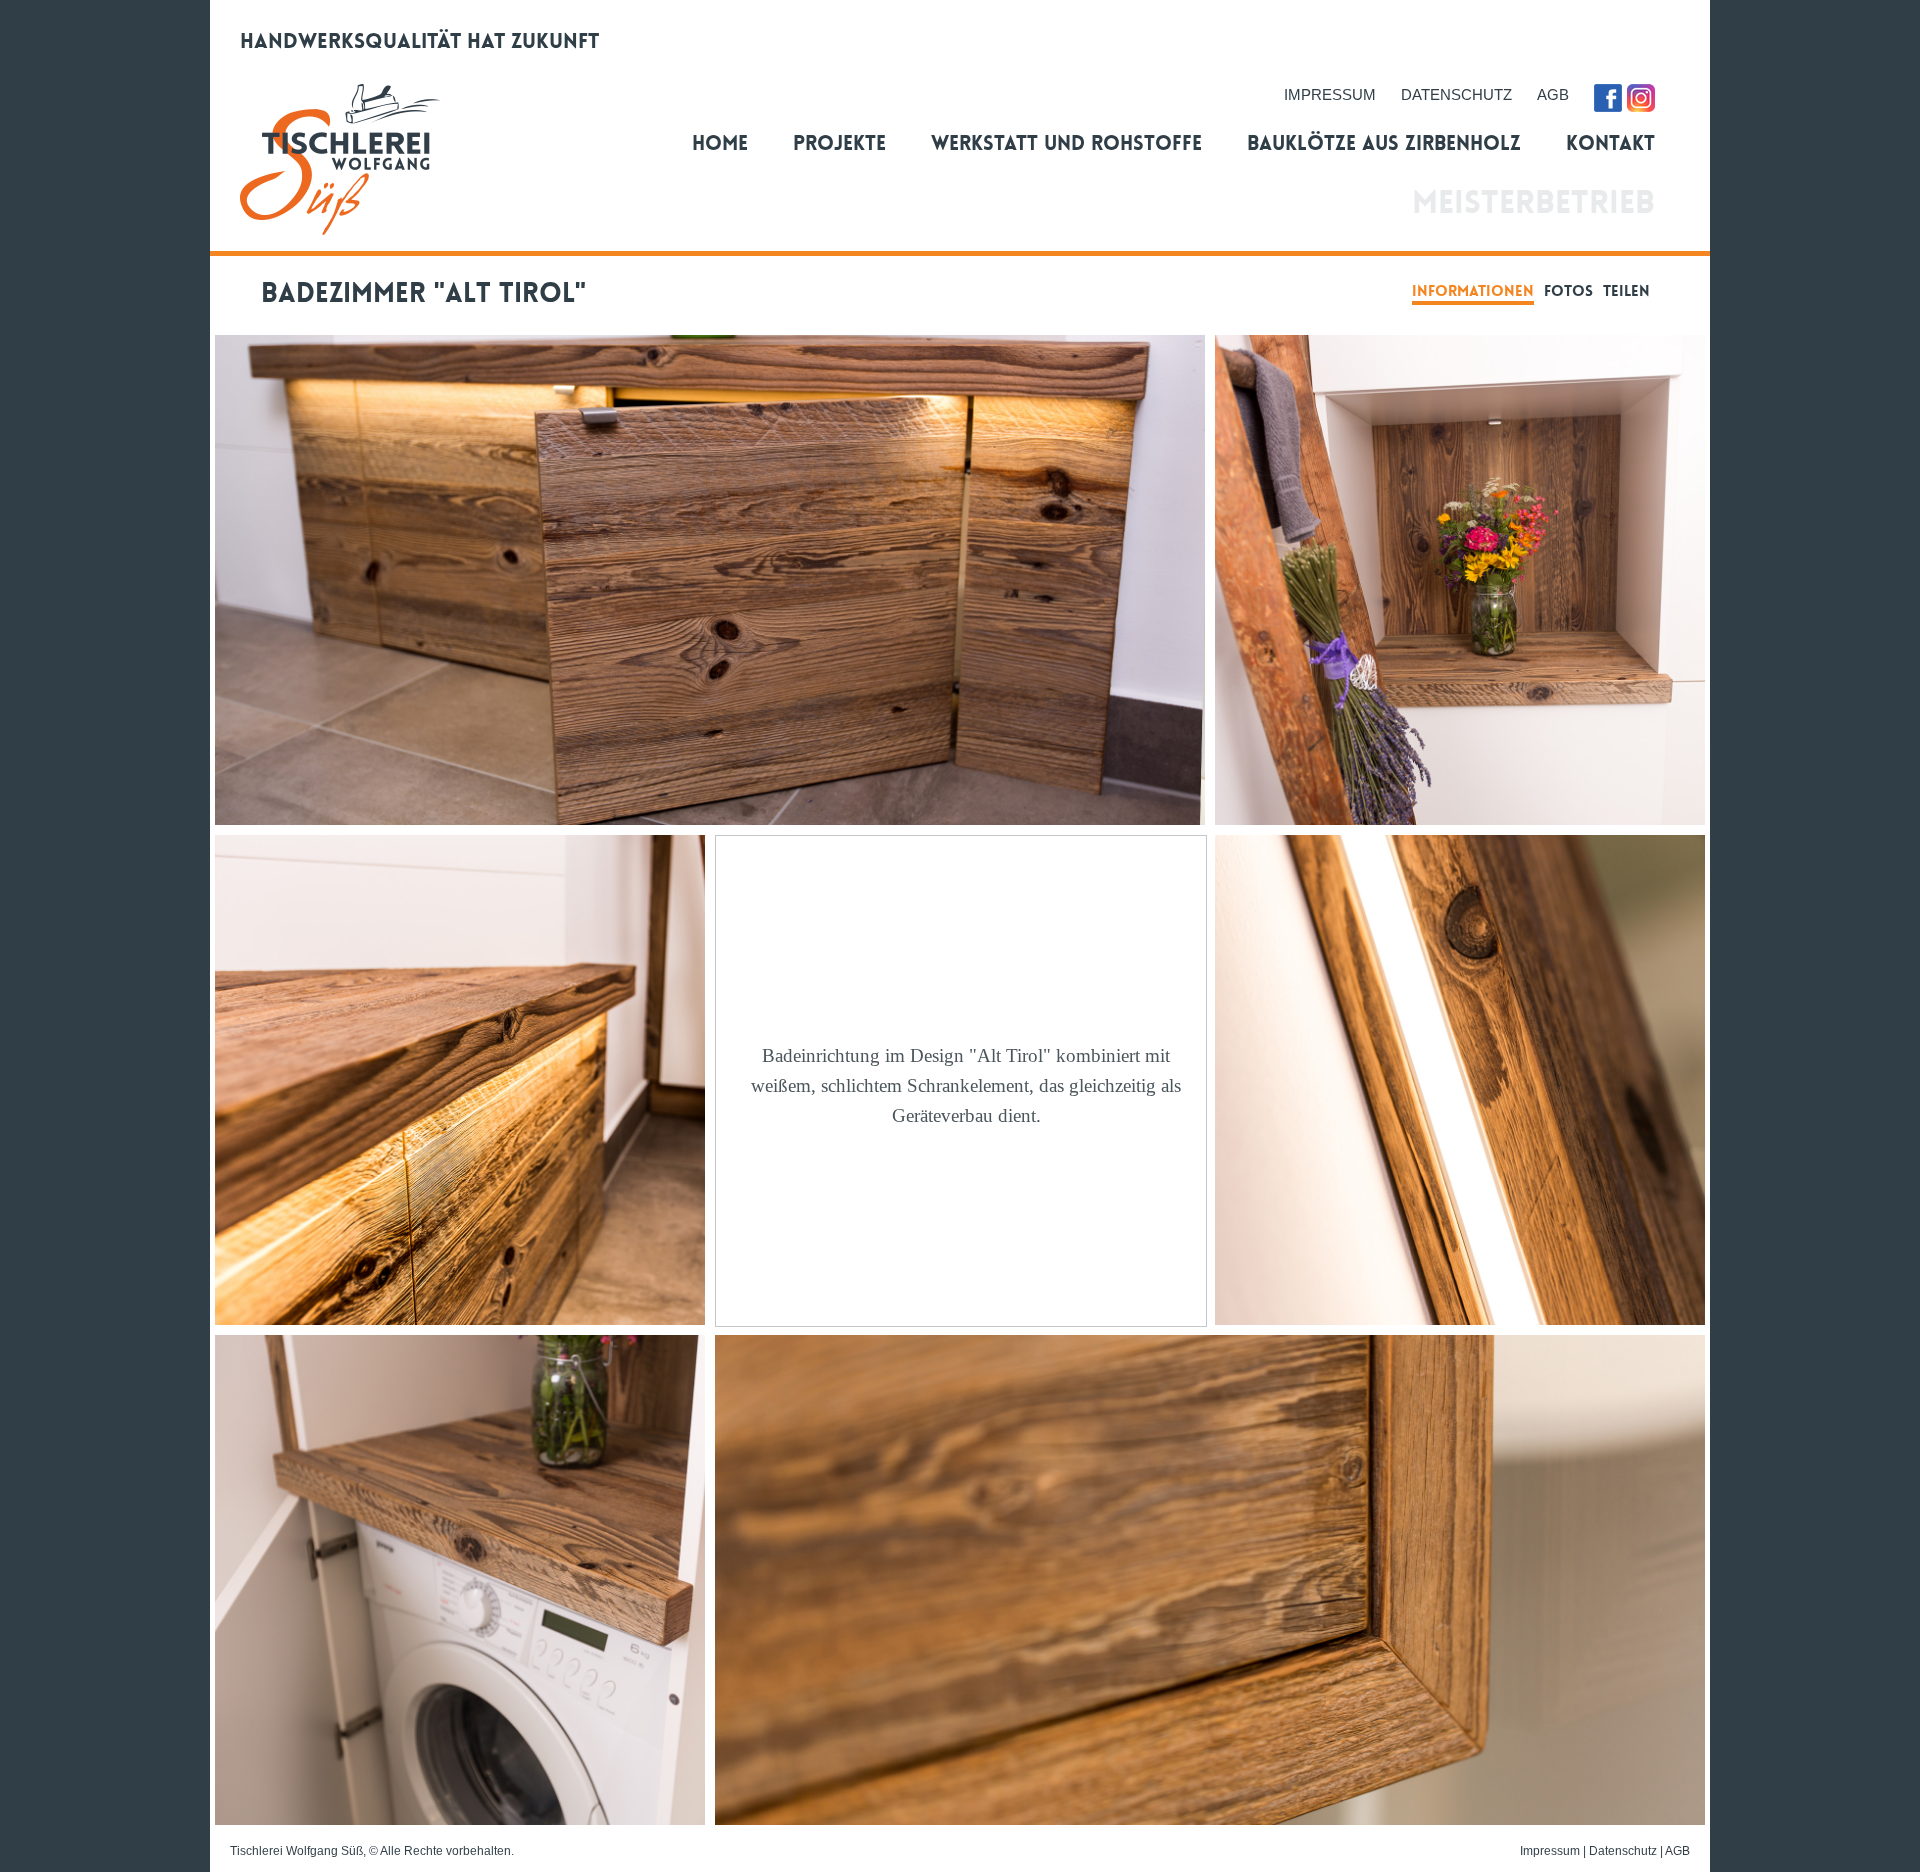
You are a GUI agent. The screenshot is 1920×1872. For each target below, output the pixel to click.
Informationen (1473, 291)
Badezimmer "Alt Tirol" (415, 293)
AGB (1553, 95)
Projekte (839, 143)
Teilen (1626, 291)
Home (720, 143)
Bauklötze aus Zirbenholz (1384, 143)
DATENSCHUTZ (1456, 95)
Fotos (1568, 291)
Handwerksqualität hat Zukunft (419, 41)
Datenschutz (1623, 1851)
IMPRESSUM (1330, 95)
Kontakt (1610, 143)
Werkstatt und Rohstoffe (1066, 143)
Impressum (1550, 1851)
